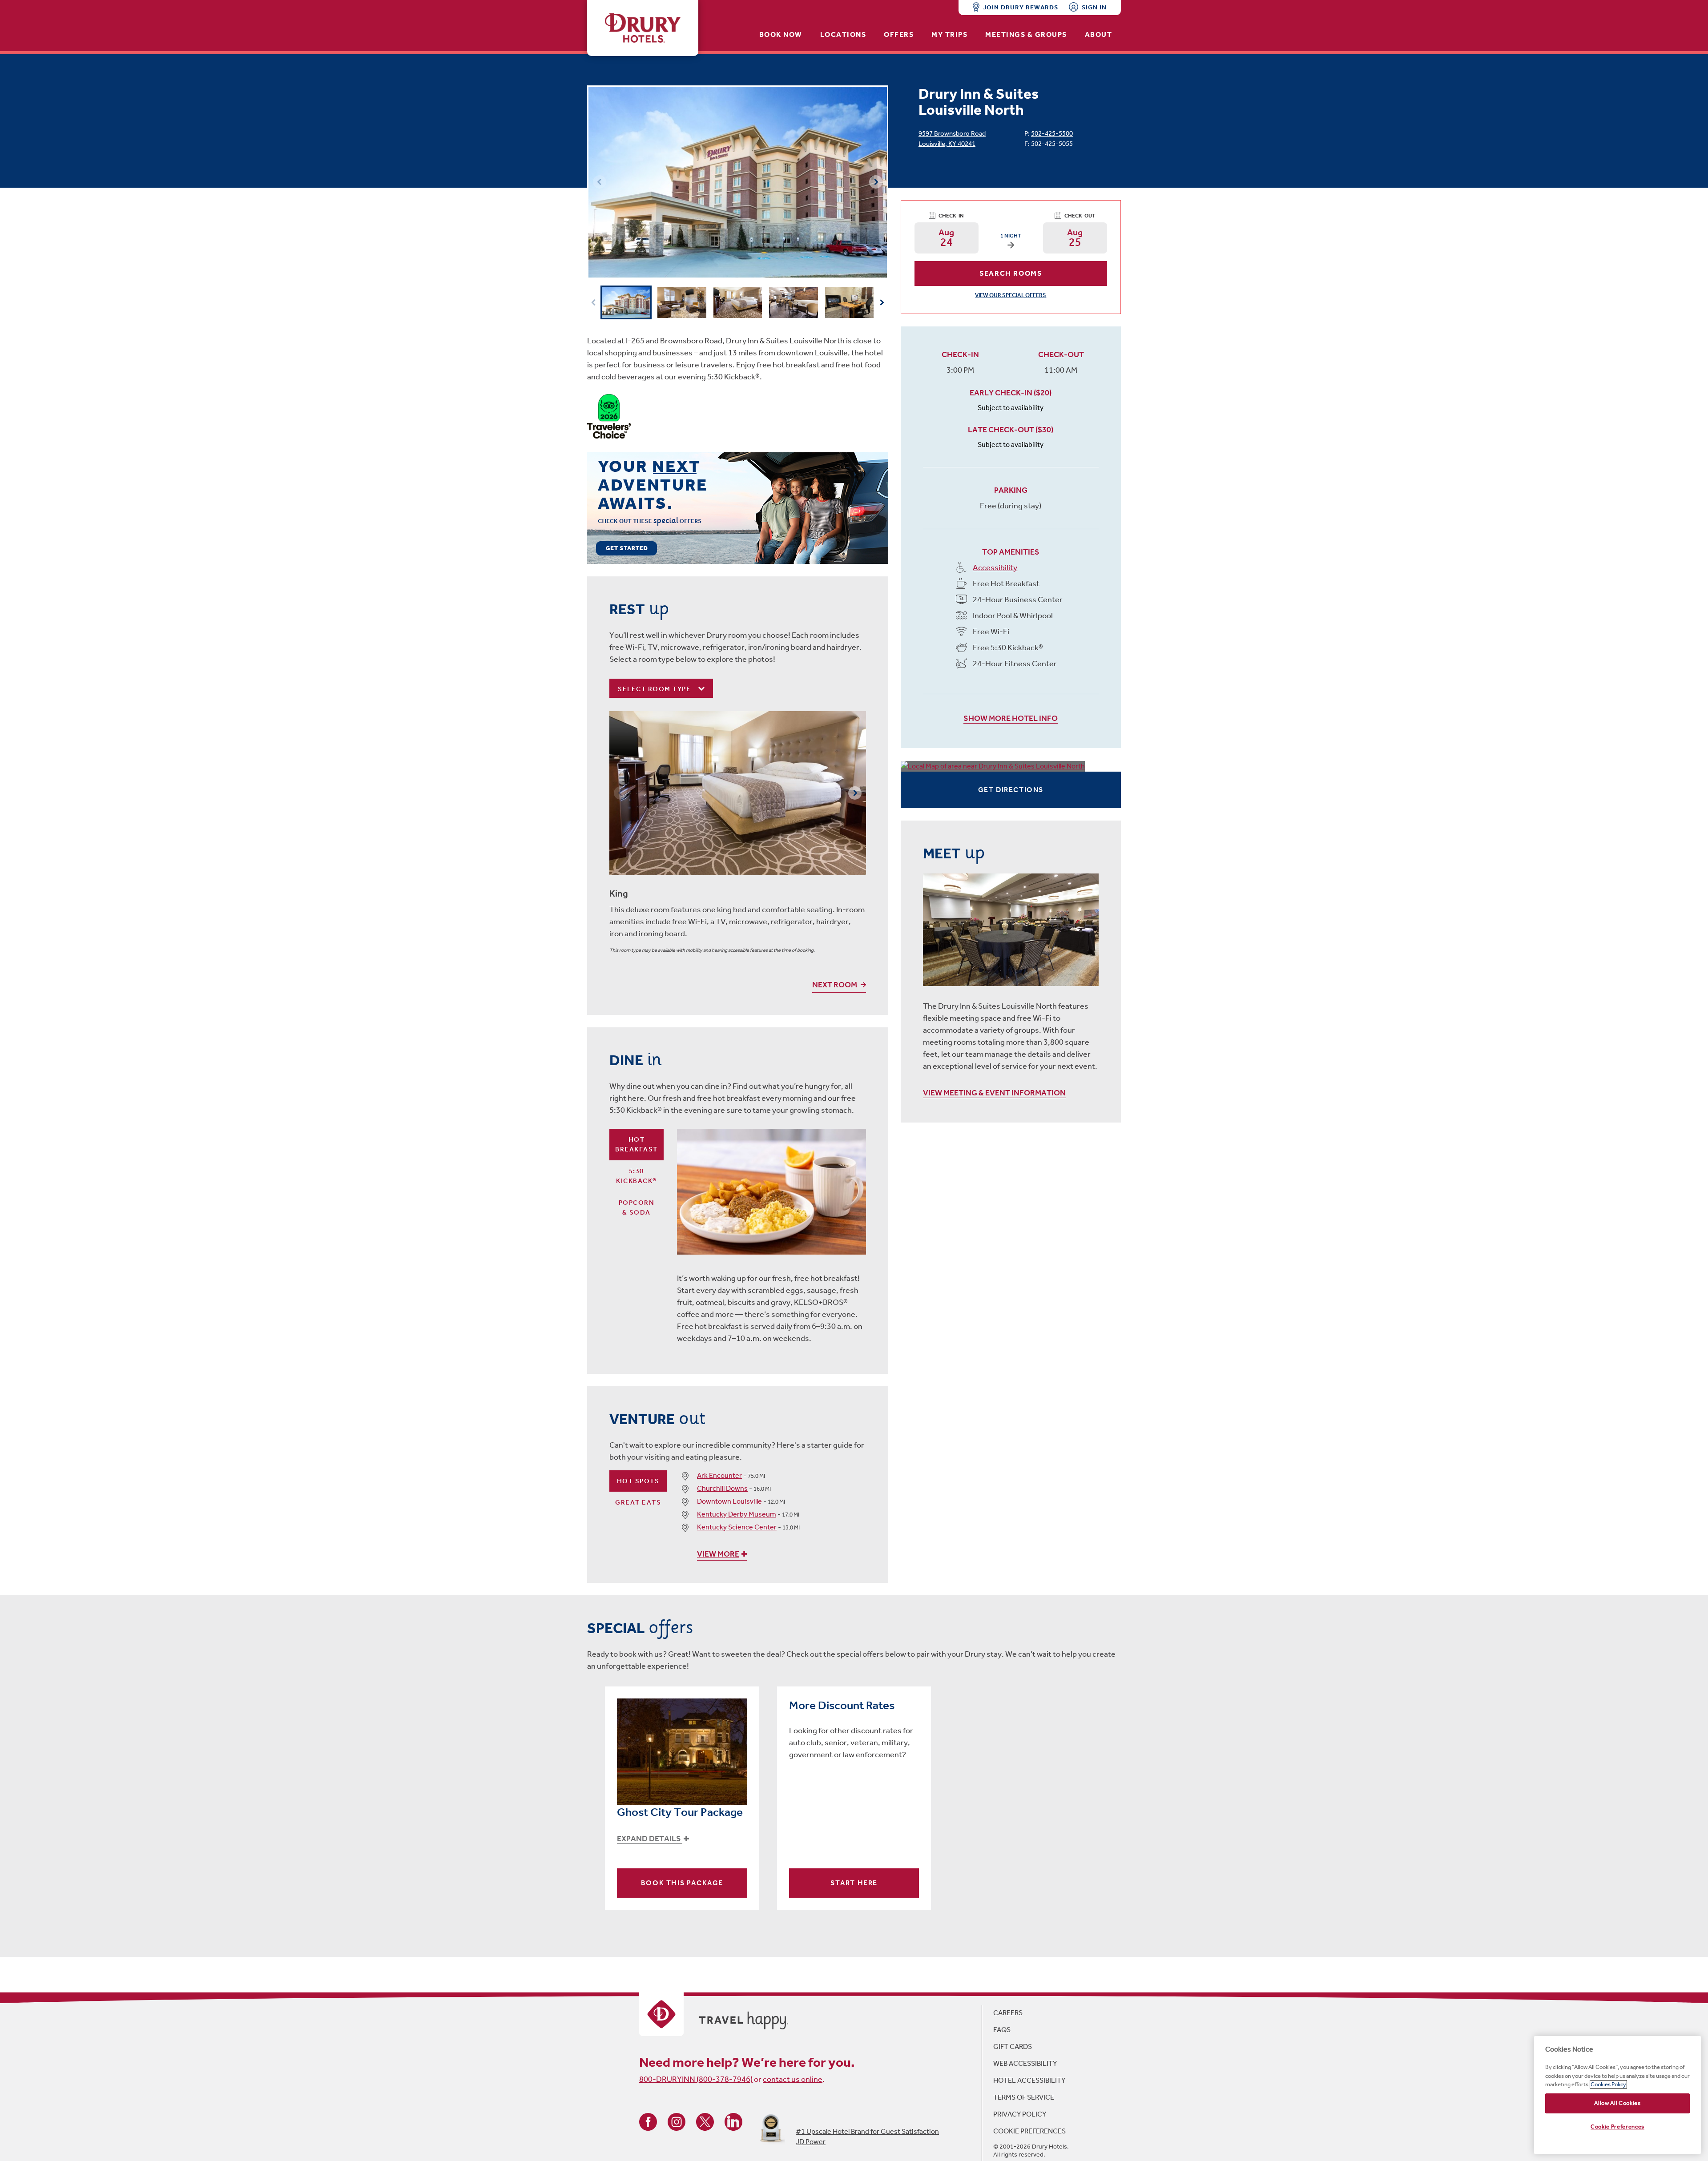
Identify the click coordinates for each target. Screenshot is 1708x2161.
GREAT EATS (638, 1502)
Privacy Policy (1020, 2114)
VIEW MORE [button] (718, 1554)
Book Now (781, 34)
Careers (1008, 2013)
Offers (899, 34)
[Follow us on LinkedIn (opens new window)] (733, 2121)
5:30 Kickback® (636, 1176)
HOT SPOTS (638, 1481)
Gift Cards (1013, 2046)
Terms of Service (1024, 2097)
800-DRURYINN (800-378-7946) (696, 2079)
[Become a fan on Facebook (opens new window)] (648, 2121)
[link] (738, 508)
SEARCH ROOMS (1011, 273)
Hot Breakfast (636, 1145)
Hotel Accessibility (1029, 2080)
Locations (843, 34)
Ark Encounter (719, 1475)
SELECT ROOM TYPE (655, 689)
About (1099, 34)
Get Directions (1011, 790)
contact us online (793, 2079)
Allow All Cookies (1617, 2103)
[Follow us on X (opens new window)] (705, 2121)
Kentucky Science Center (737, 1527)
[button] (876, 182)
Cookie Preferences (1029, 2131)
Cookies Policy (1608, 2084)
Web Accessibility (1025, 2063)
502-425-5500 (1052, 133)
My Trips (949, 34)
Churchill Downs (722, 1488)
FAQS (1002, 2030)
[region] (1617, 2095)
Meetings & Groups (1026, 34)
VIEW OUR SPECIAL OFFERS (1011, 295)
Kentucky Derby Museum (737, 1514)
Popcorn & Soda (637, 1208)
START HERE (854, 1883)
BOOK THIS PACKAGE (682, 1883)
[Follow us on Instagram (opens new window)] (677, 2121)
